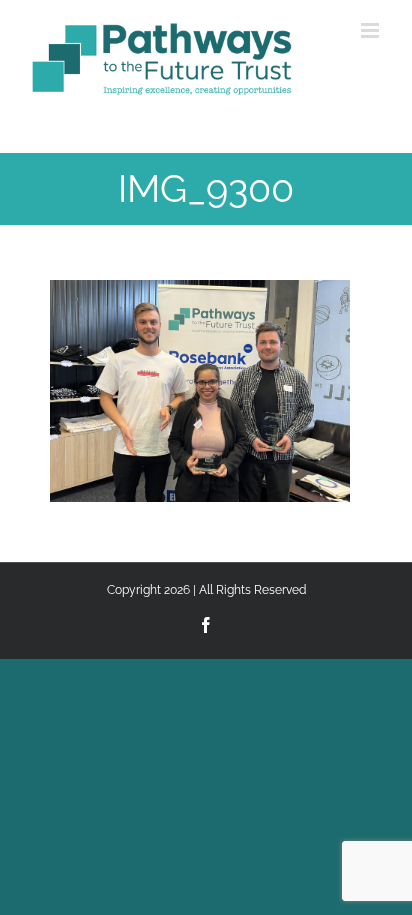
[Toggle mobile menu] (371, 30)
